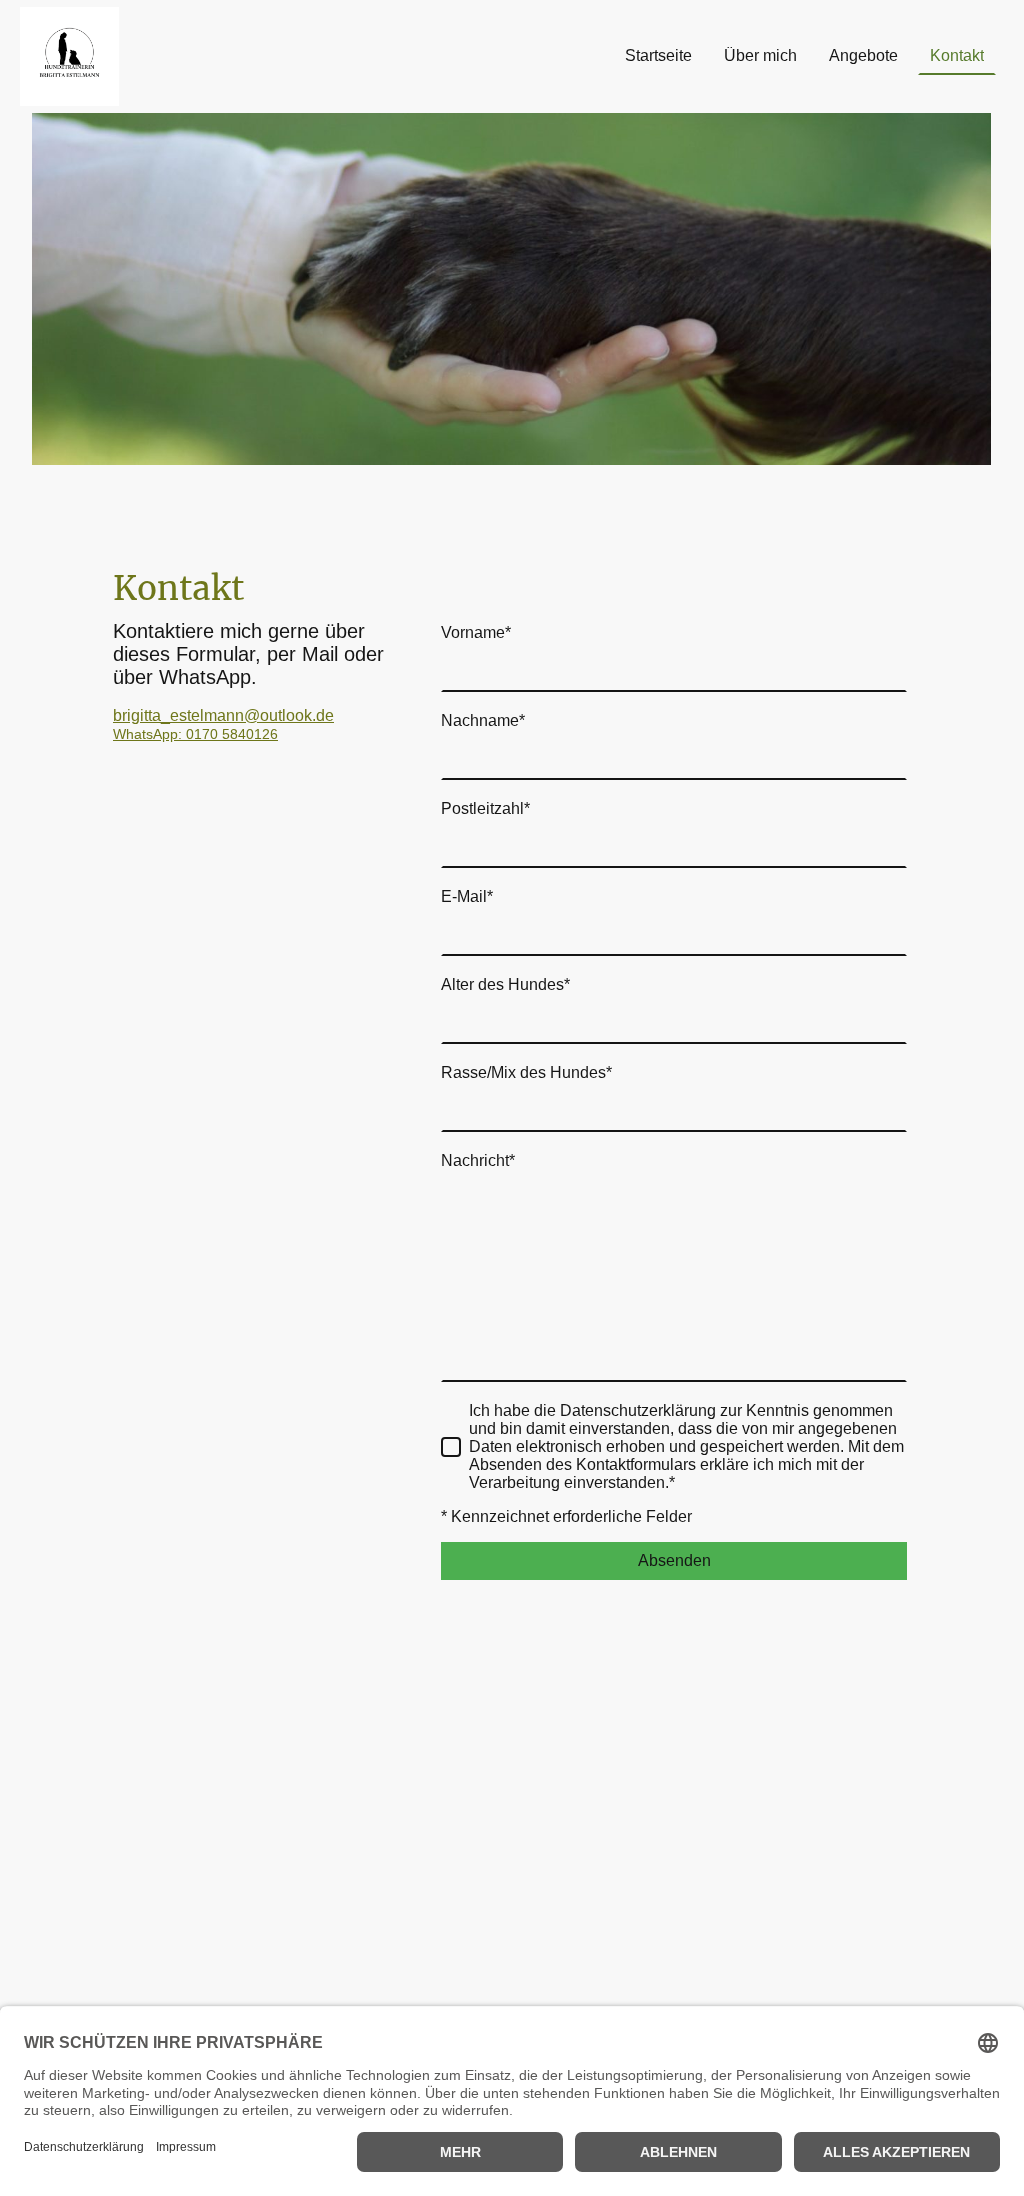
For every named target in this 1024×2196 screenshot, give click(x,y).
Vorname (476, 632)
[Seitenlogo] (69, 56)
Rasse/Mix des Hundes (526, 1072)
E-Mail (467, 896)
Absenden (674, 1560)
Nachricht (478, 1160)
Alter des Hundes (505, 984)
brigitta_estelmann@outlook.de (223, 715)
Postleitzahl (485, 808)
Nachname (483, 720)
